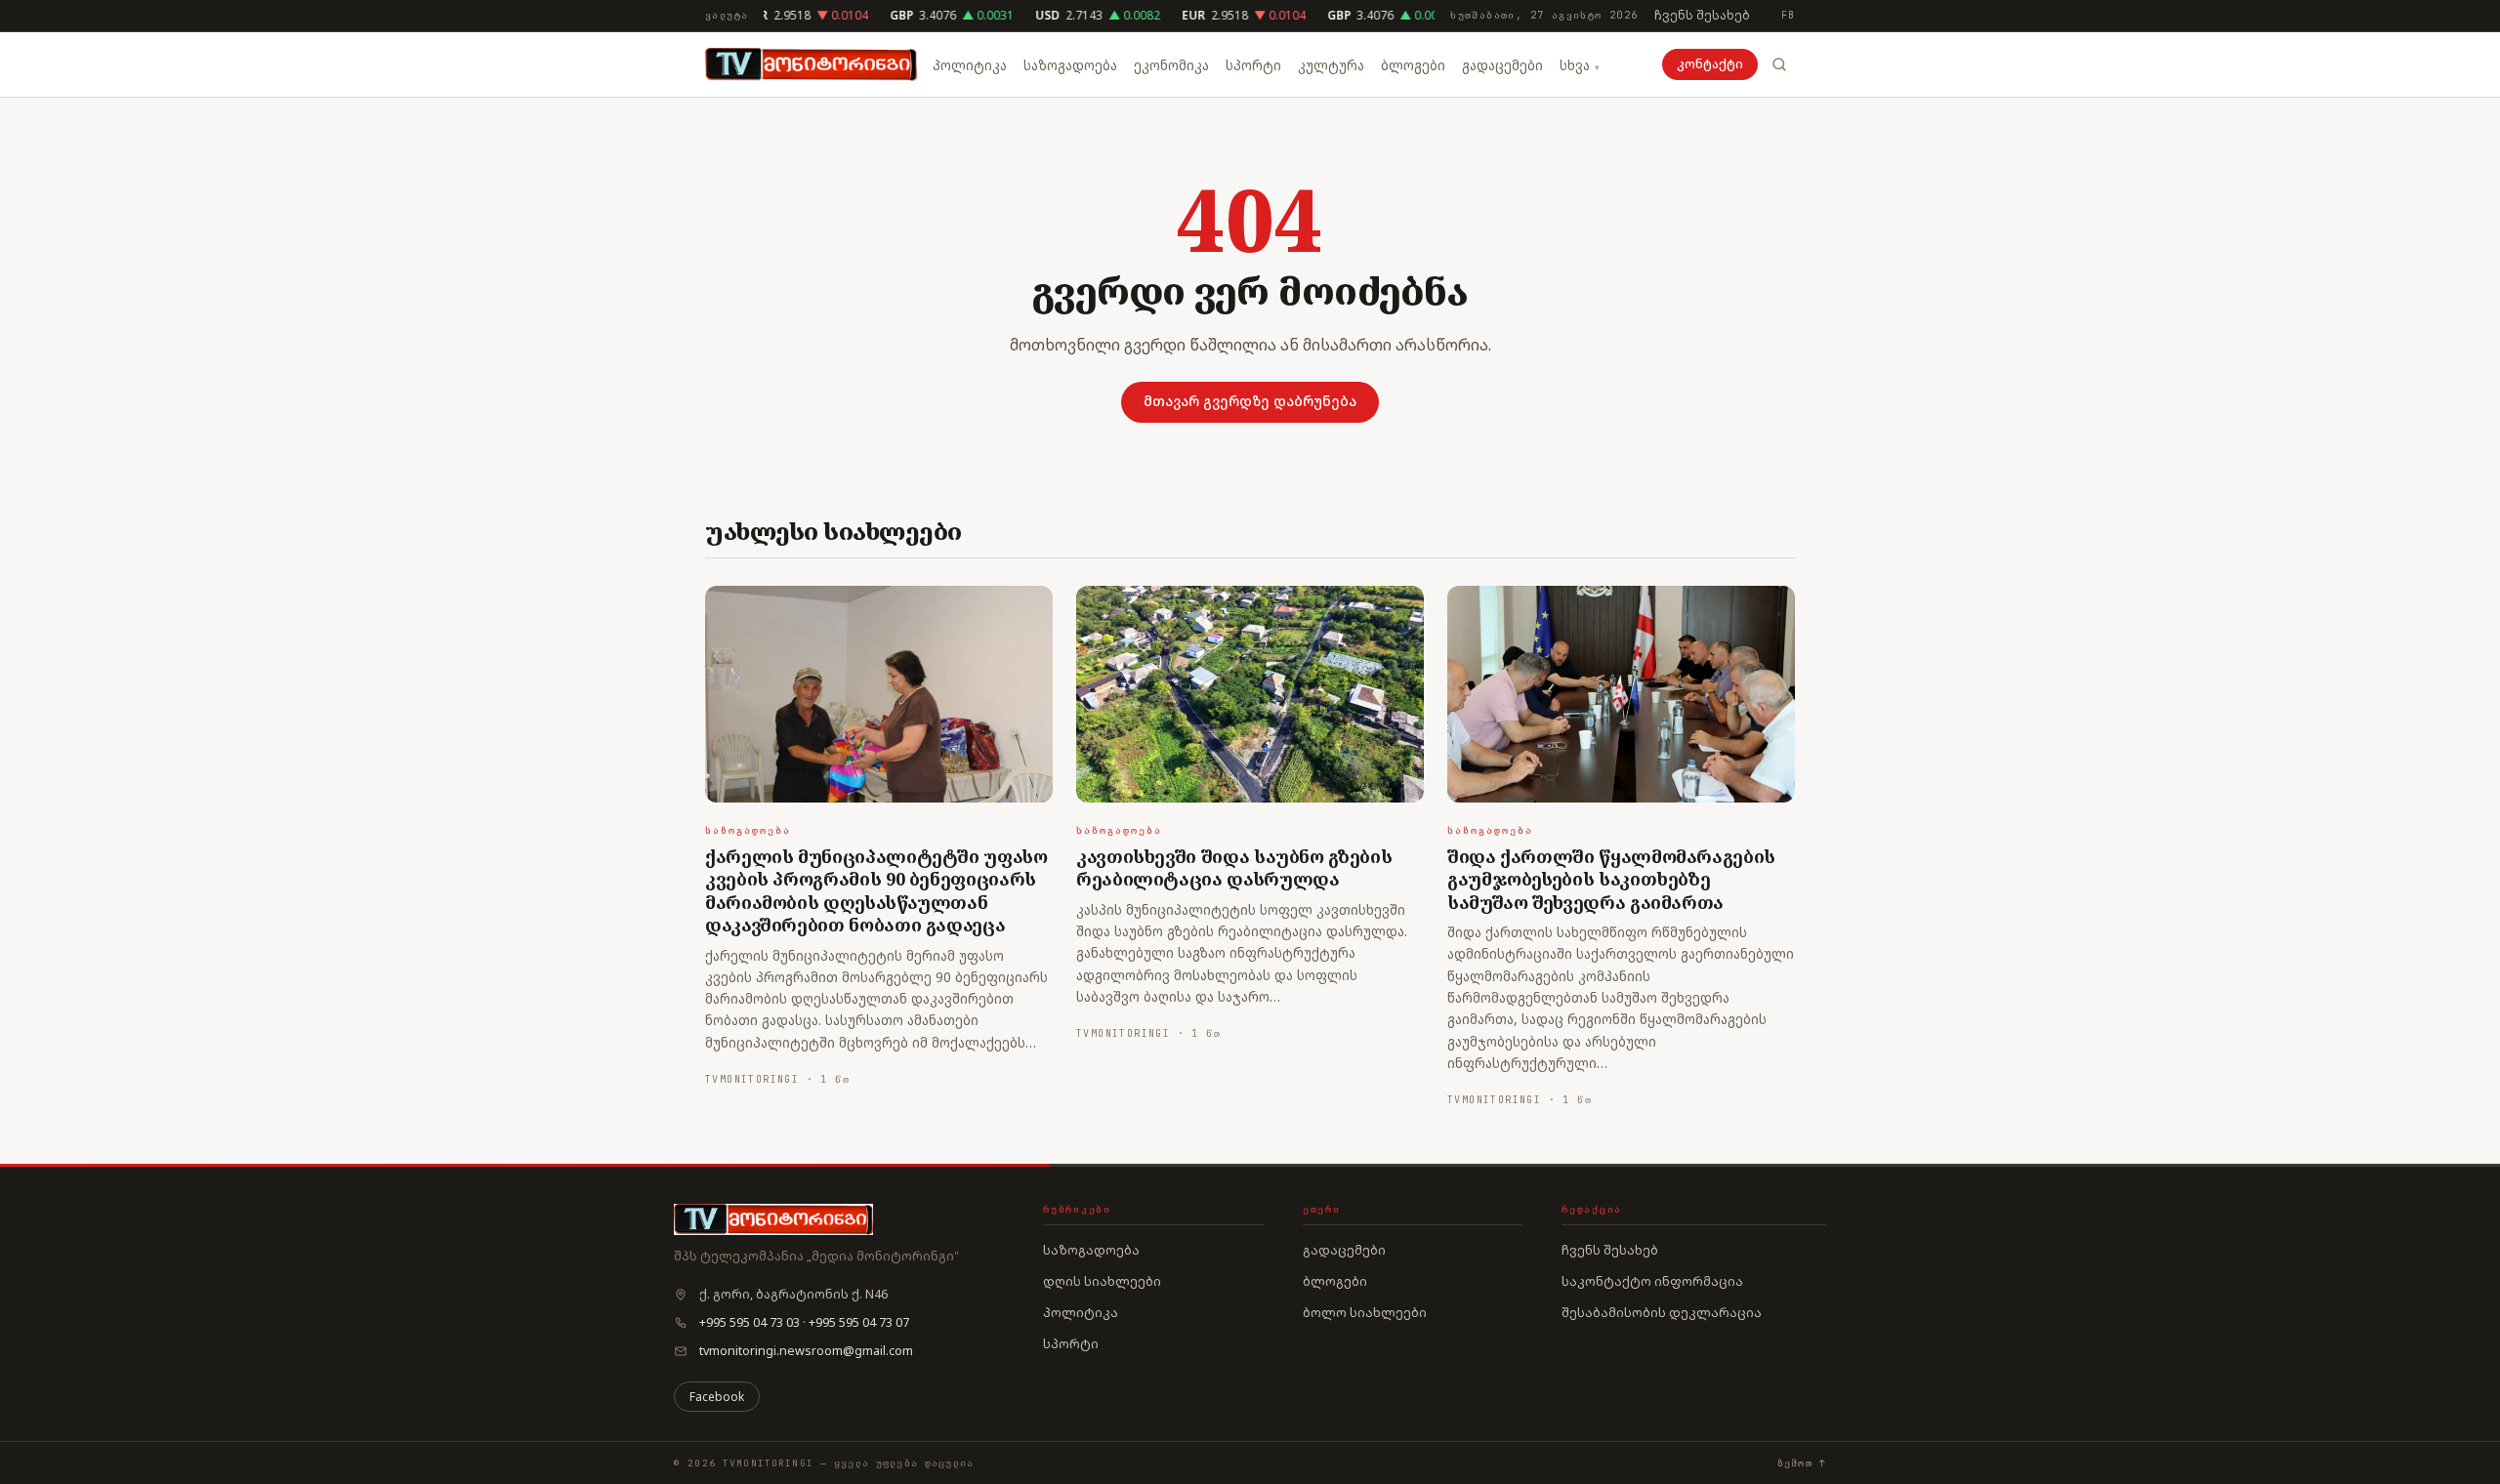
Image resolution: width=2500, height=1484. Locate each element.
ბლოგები (1413, 65)
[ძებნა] (1779, 64)
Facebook (717, 1397)
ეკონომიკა (1171, 65)
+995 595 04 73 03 (750, 1322)
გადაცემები (1502, 65)
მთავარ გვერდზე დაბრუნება (1250, 401)
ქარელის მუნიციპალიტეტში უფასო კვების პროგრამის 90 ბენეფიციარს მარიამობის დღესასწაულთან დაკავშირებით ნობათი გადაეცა (876, 890)
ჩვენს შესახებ (1702, 15)
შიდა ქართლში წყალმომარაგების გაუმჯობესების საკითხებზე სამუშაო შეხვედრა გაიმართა (1611, 879)
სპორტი (1253, 65)
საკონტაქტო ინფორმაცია (1652, 1281)
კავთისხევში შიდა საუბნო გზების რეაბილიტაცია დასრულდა (1234, 867)
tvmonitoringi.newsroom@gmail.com (806, 1351)
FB (1788, 15)
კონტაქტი (1710, 64)
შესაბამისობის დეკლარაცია (1662, 1312)
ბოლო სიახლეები (1365, 1312)
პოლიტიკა (970, 65)
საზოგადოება (1070, 65)
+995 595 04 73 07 (859, 1322)
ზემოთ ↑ (1802, 1463)
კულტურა (1331, 65)
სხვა (1575, 65)
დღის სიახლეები (1102, 1281)
